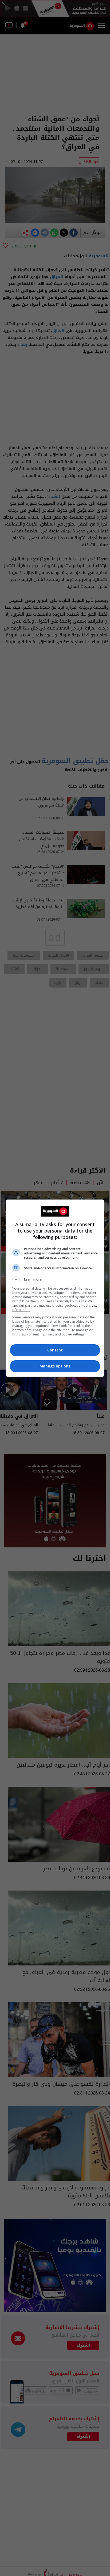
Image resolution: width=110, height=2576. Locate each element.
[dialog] (55, 1288)
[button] (55, 1279)
